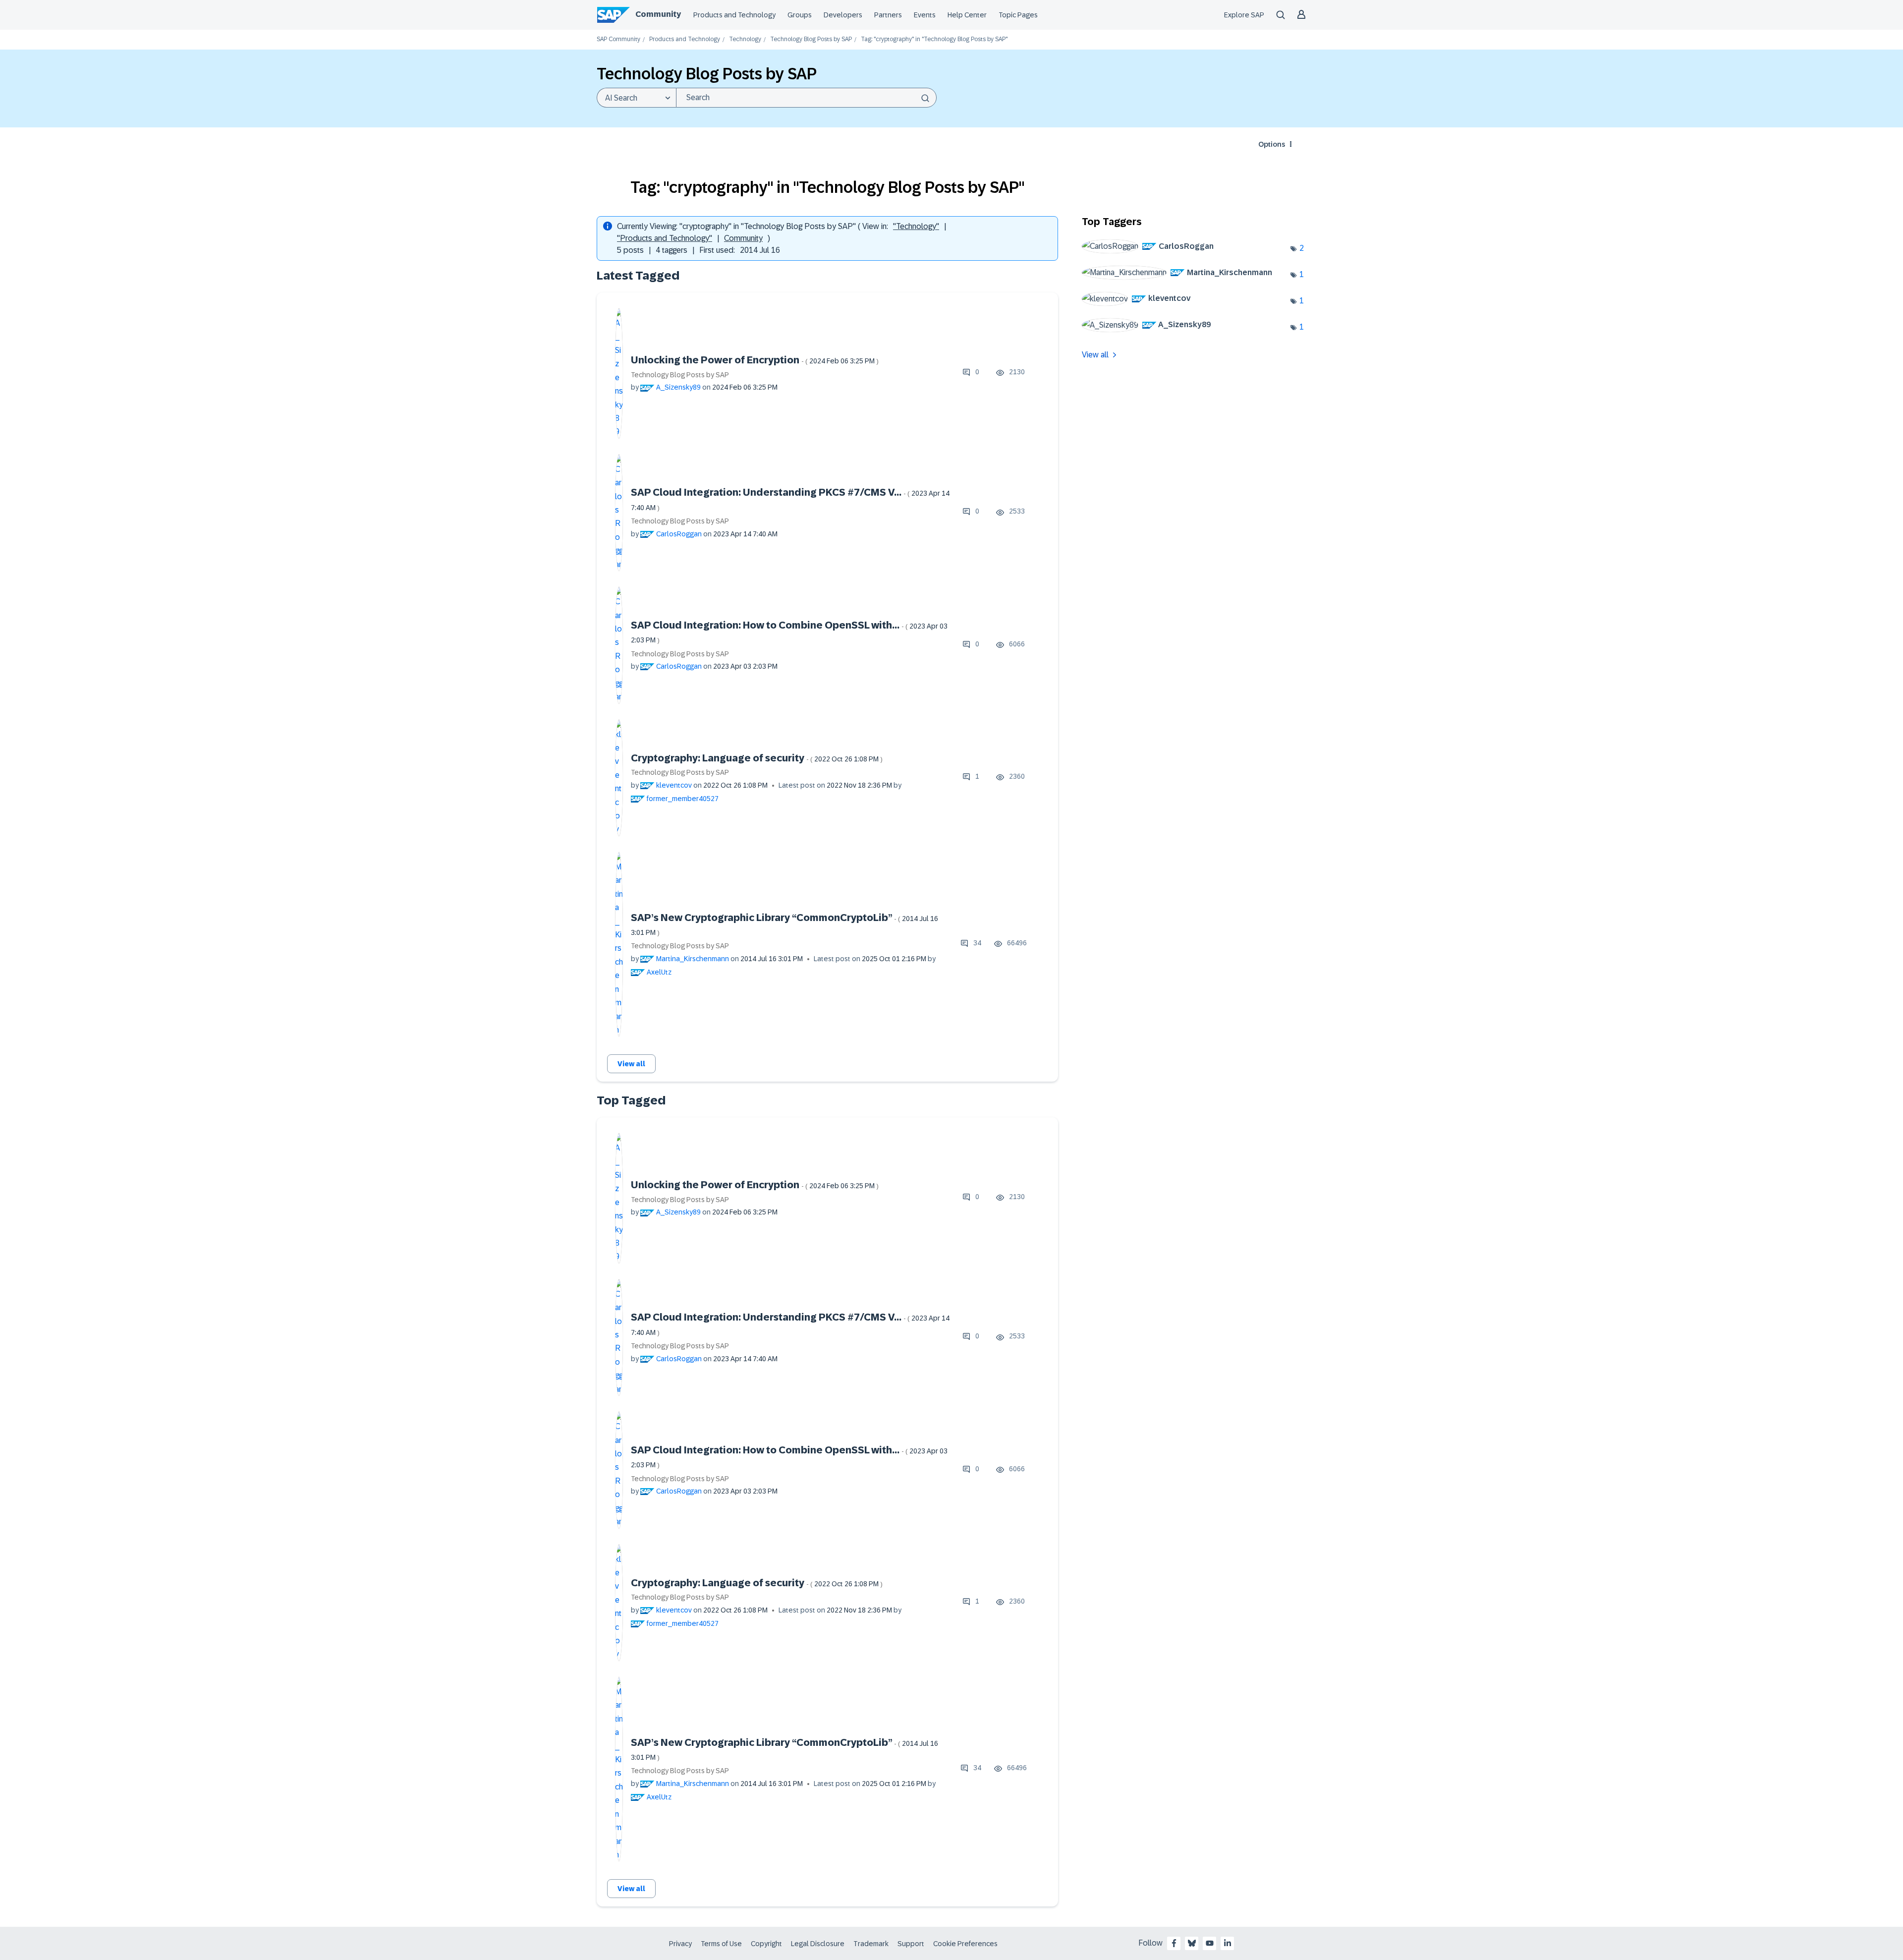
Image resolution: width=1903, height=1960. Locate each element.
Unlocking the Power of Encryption (755, 360)
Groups (800, 15)
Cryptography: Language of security (757, 758)
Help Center (967, 15)
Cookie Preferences (965, 1944)
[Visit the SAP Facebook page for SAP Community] (1174, 1943)
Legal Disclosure (818, 1944)
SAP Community (618, 39)
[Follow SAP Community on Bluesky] (1192, 1943)
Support (911, 1944)
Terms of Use (721, 1944)
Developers (843, 15)
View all (631, 1064)
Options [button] (1272, 144)
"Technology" (916, 226)
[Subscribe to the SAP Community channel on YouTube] (1210, 1943)
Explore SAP (1244, 15)
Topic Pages (1018, 15)
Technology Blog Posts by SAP (811, 39)
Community (658, 14)
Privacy (680, 1944)
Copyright (766, 1944)
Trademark (871, 1944)
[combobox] (806, 98)
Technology (745, 39)
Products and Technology (734, 15)
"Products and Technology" (665, 238)
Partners (888, 15)
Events (925, 15)
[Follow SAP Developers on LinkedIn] (1228, 1943)
